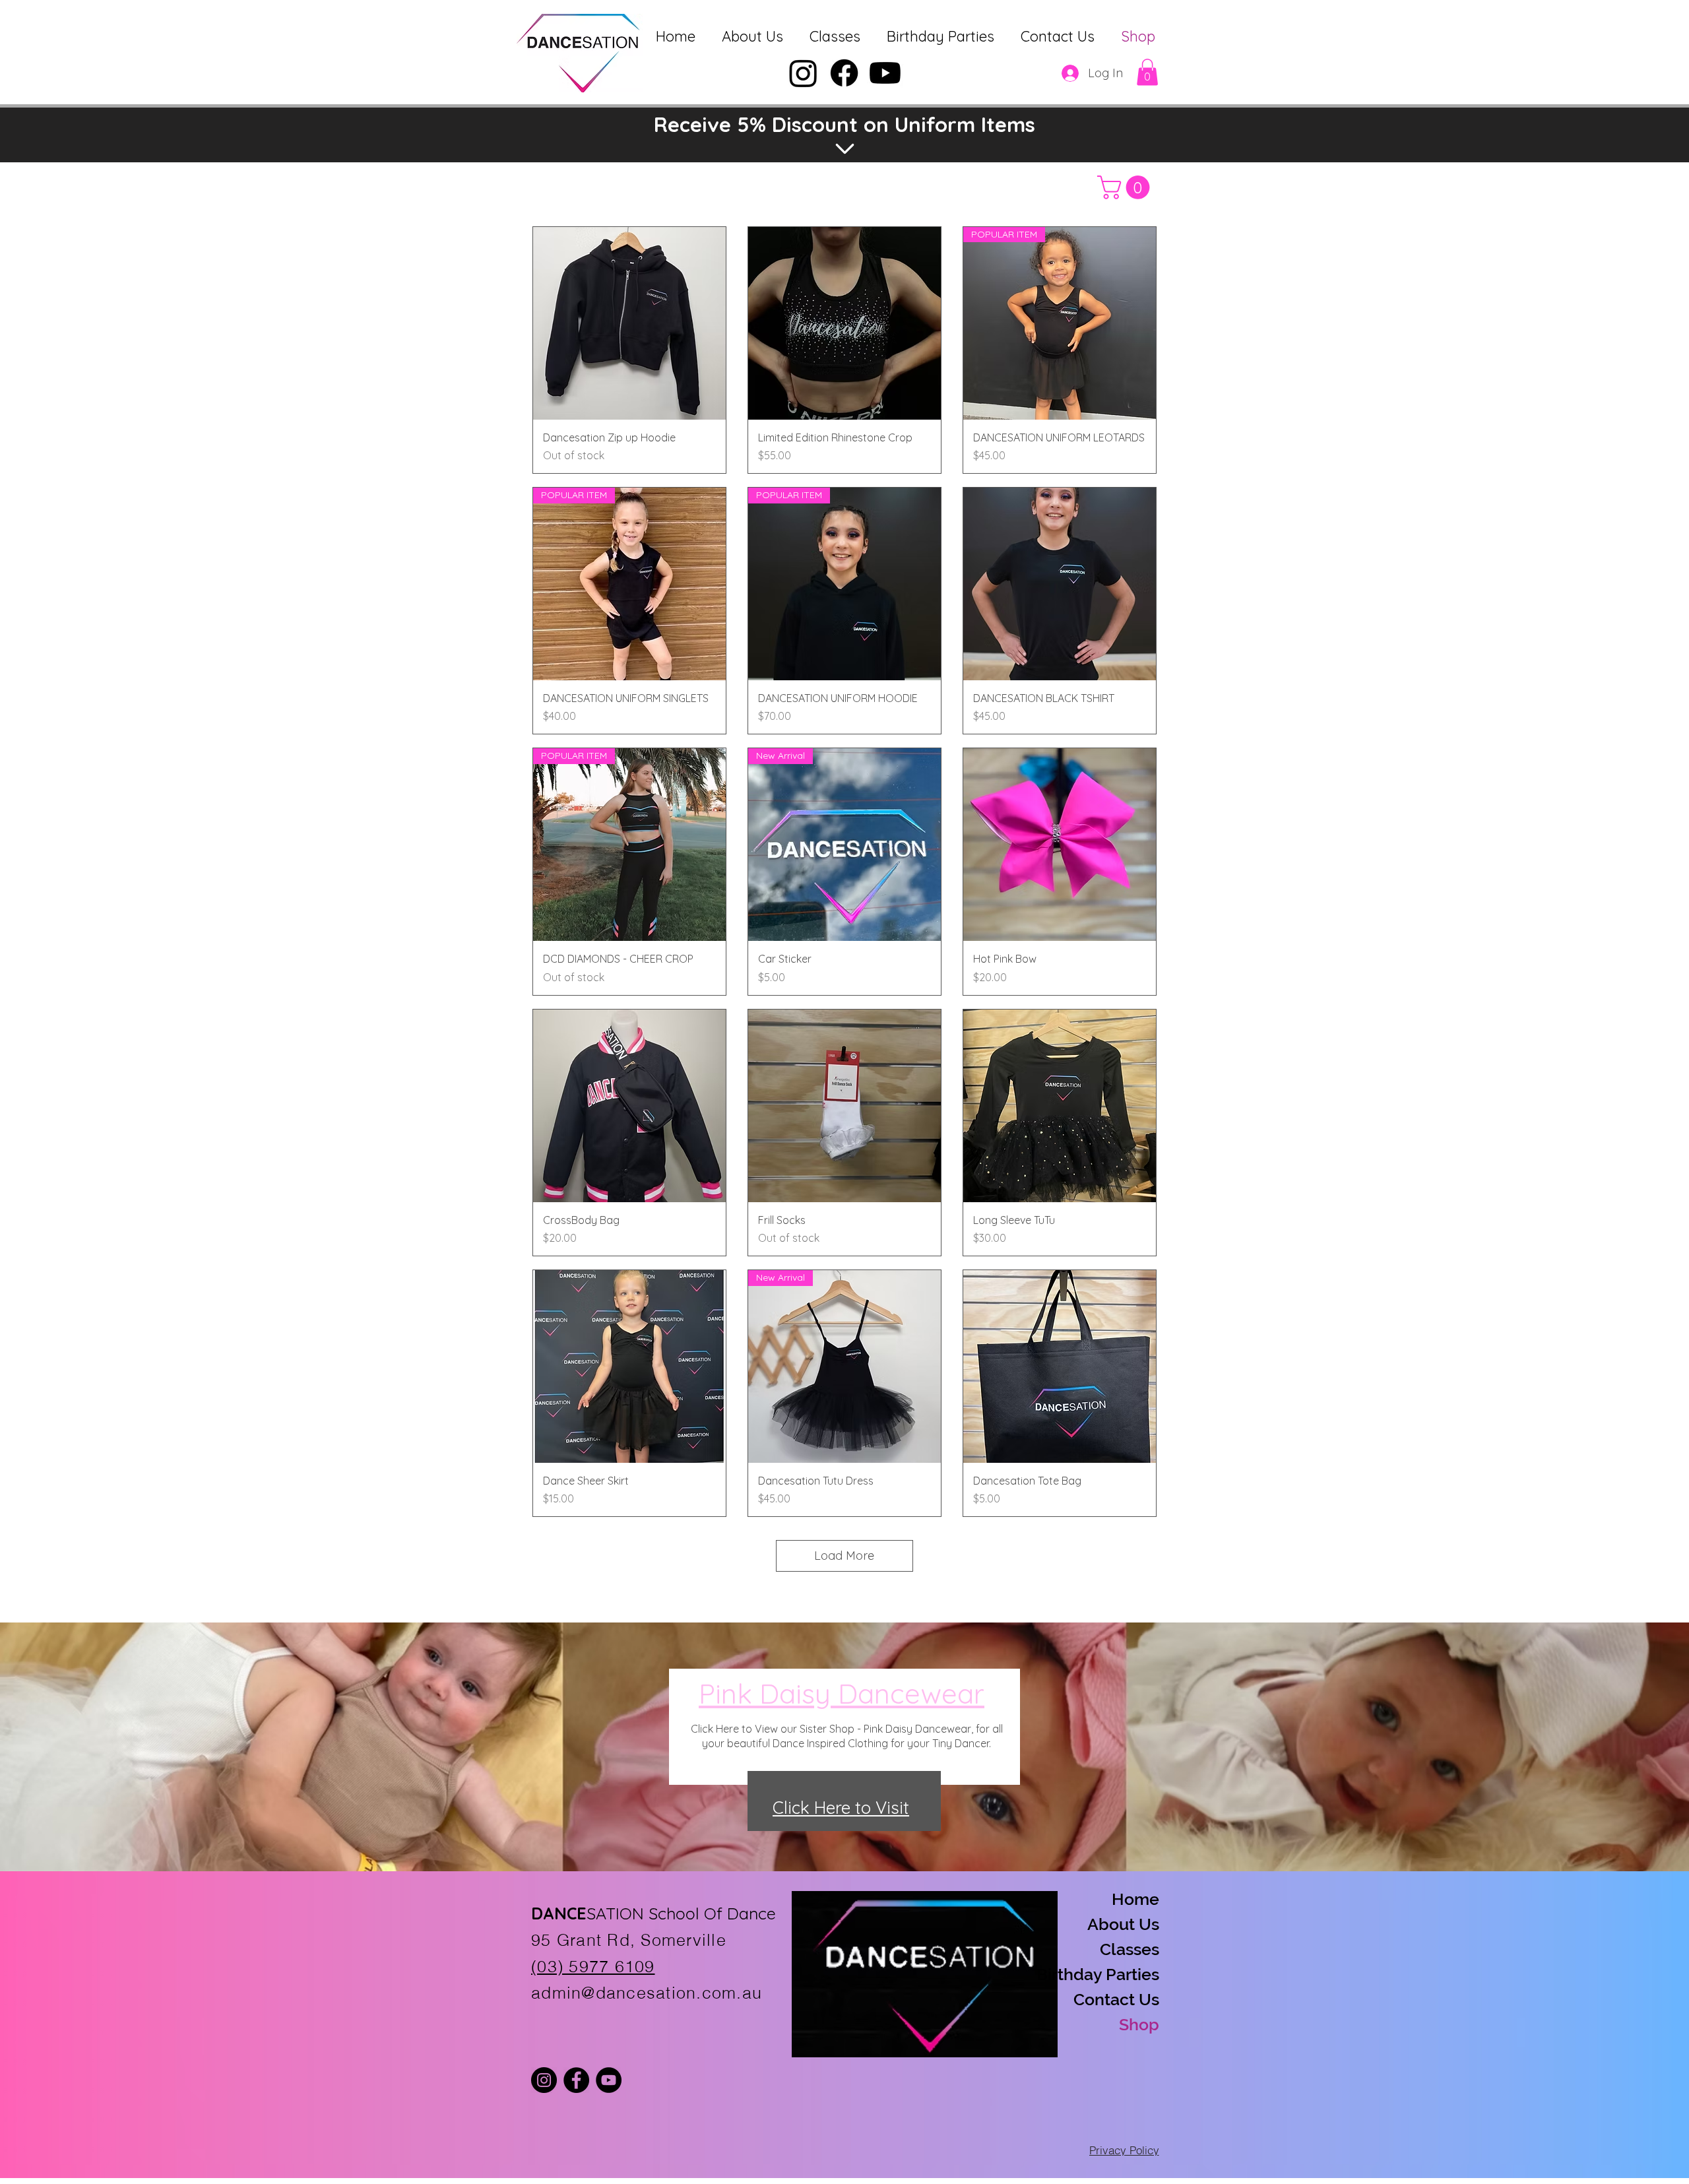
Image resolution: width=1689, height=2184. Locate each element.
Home (1135, 1899)
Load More (844, 1556)
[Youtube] (885, 73)
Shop (1139, 2024)
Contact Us (1116, 1999)
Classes (1130, 1949)
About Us (1123, 1924)
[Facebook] (844, 73)
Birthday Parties (1112, 1974)
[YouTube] (609, 2080)
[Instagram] (803, 73)
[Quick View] (629, 323)
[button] (1147, 72)
